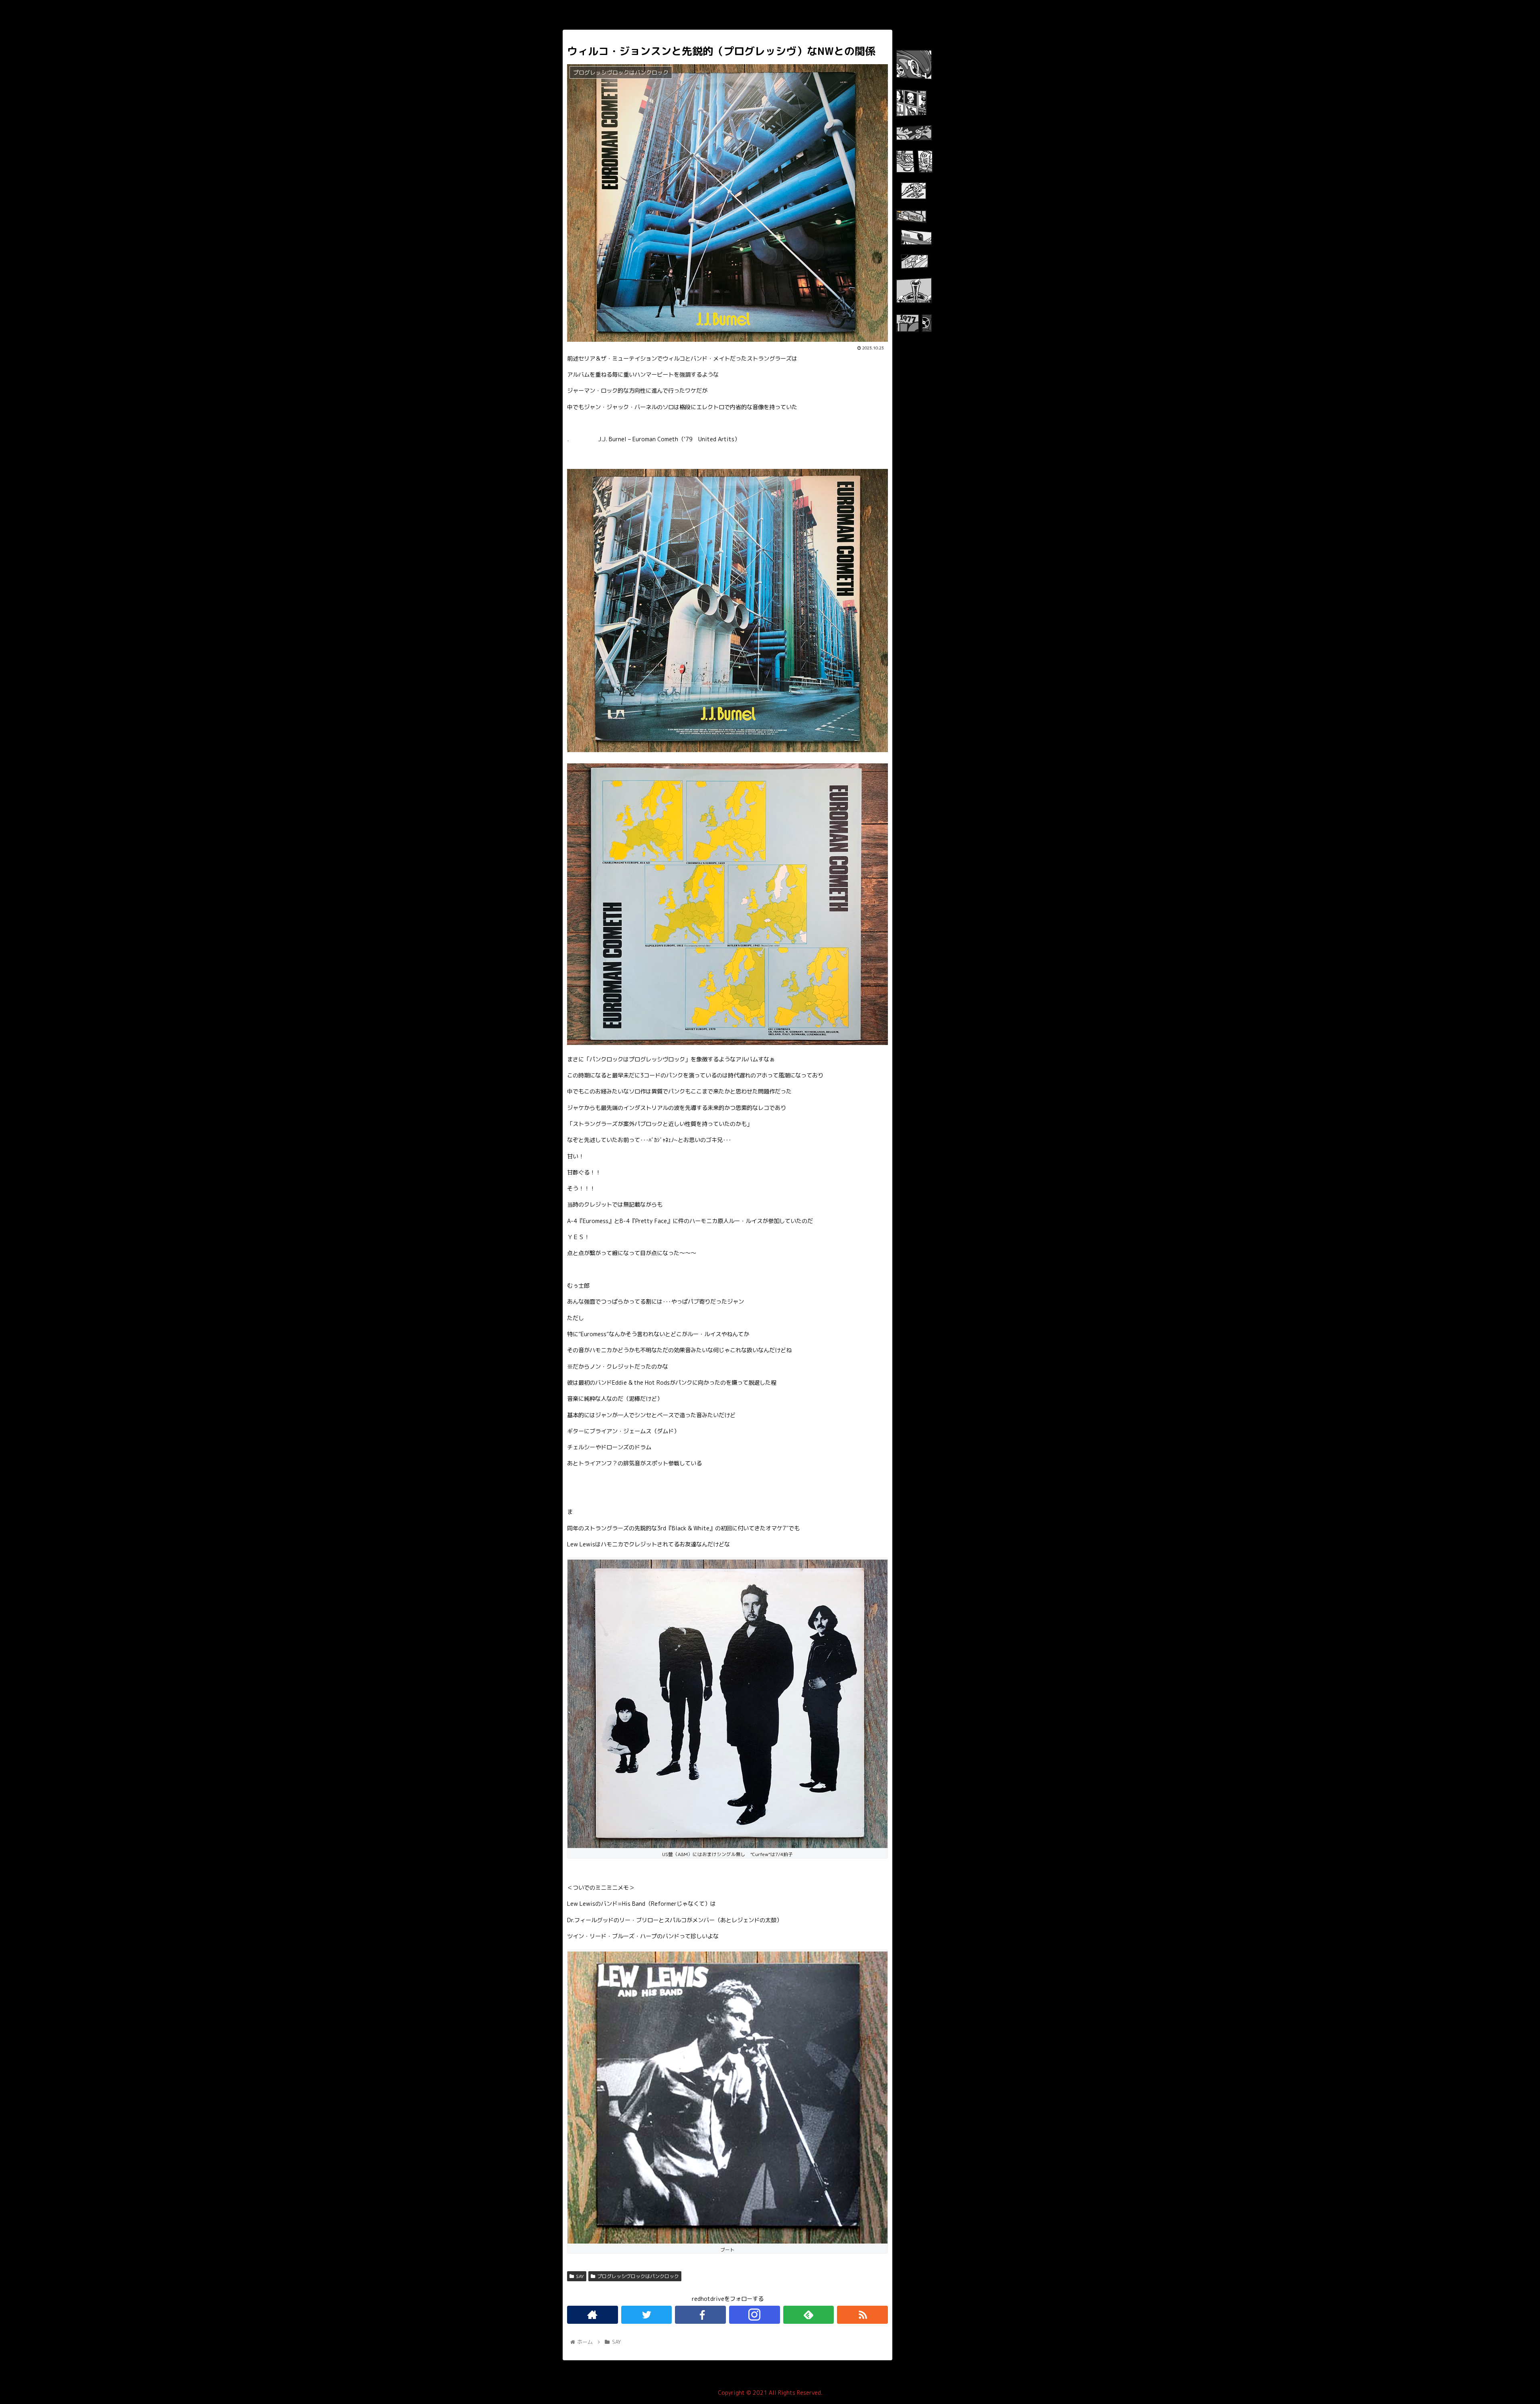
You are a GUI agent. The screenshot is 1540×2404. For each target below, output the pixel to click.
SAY (580, 2276)
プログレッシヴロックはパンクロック (638, 2276)
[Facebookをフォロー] (700, 2315)
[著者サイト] (593, 2315)
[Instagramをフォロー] (755, 2315)
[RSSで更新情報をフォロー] (862, 2315)
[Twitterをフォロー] (647, 2315)
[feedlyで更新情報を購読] (809, 2315)
